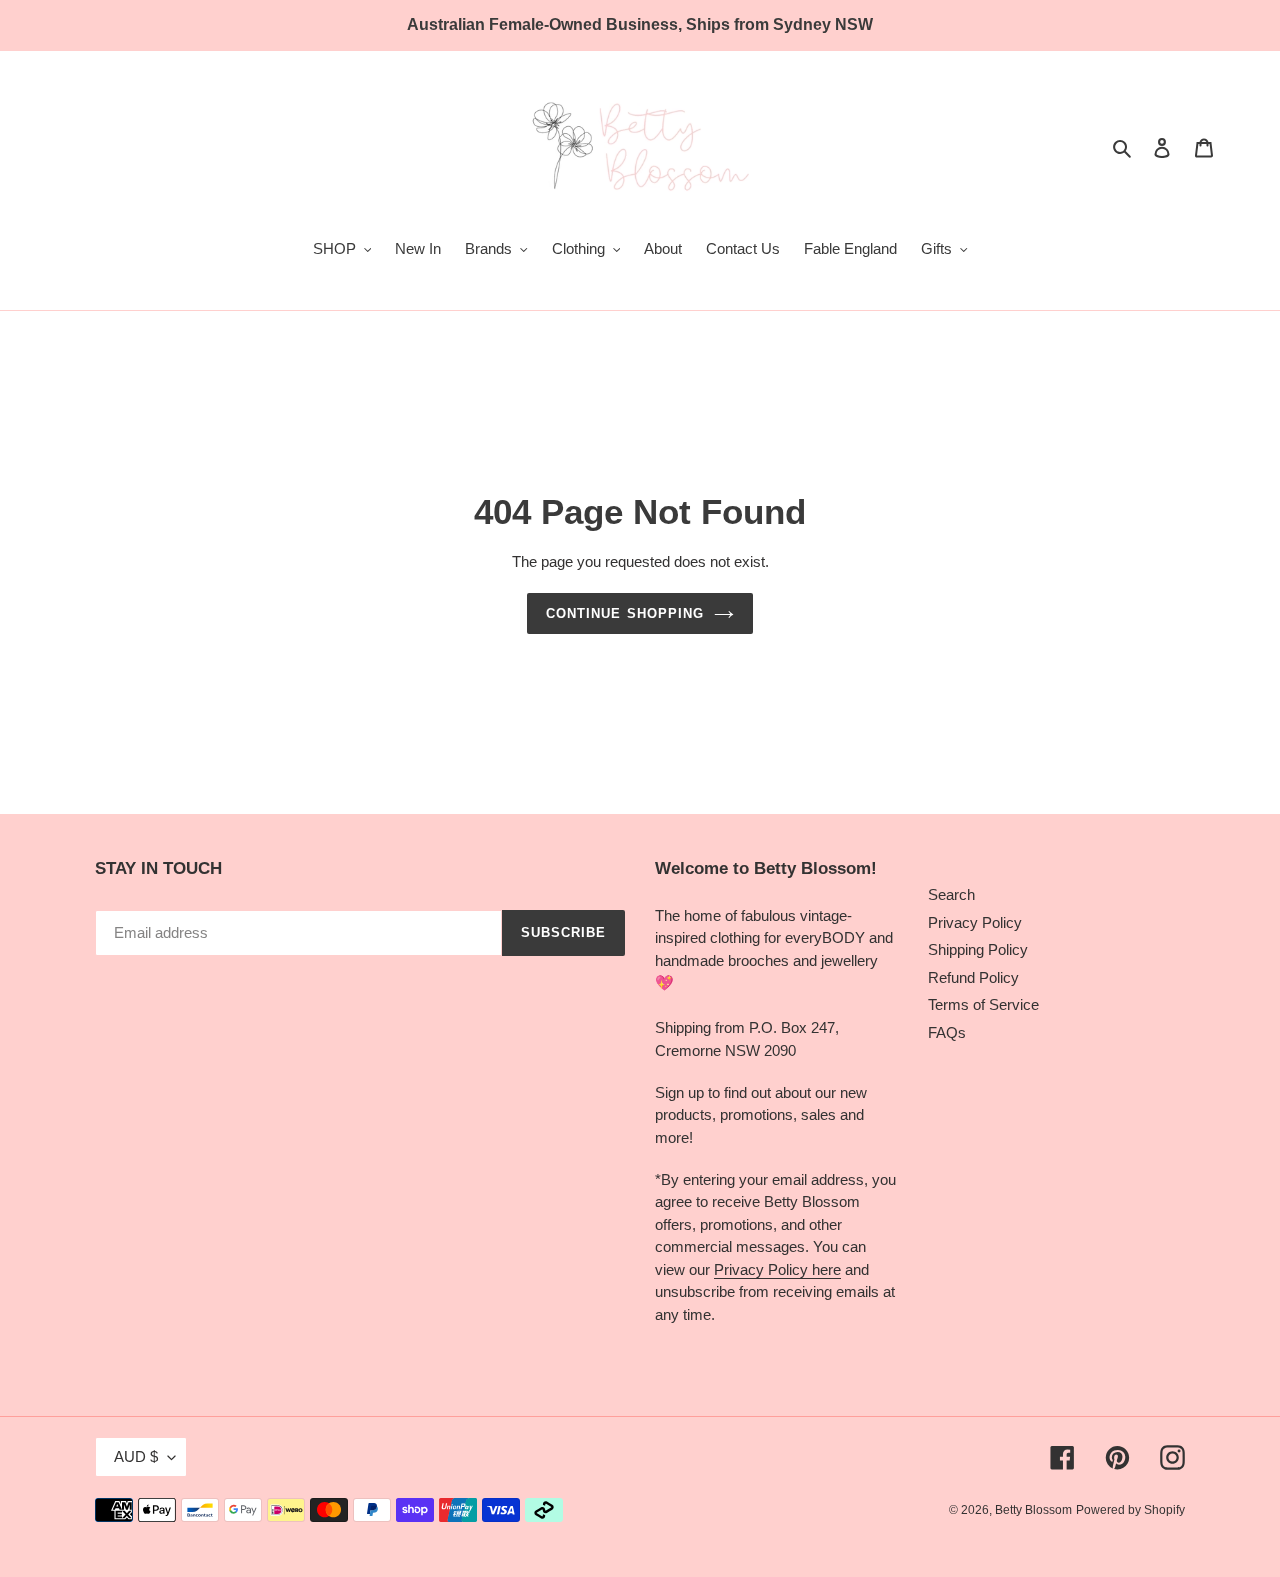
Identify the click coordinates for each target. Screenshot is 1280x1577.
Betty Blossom (1033, 1510)
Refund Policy (973, 977)
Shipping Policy (978, 949)
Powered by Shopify (1130, 1510)
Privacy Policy (975, 922)
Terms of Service (983, 1004)
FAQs (947, 1032)
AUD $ (136, 1456)
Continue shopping (625, 613)
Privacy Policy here (777, 1269)
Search (951, 894)
